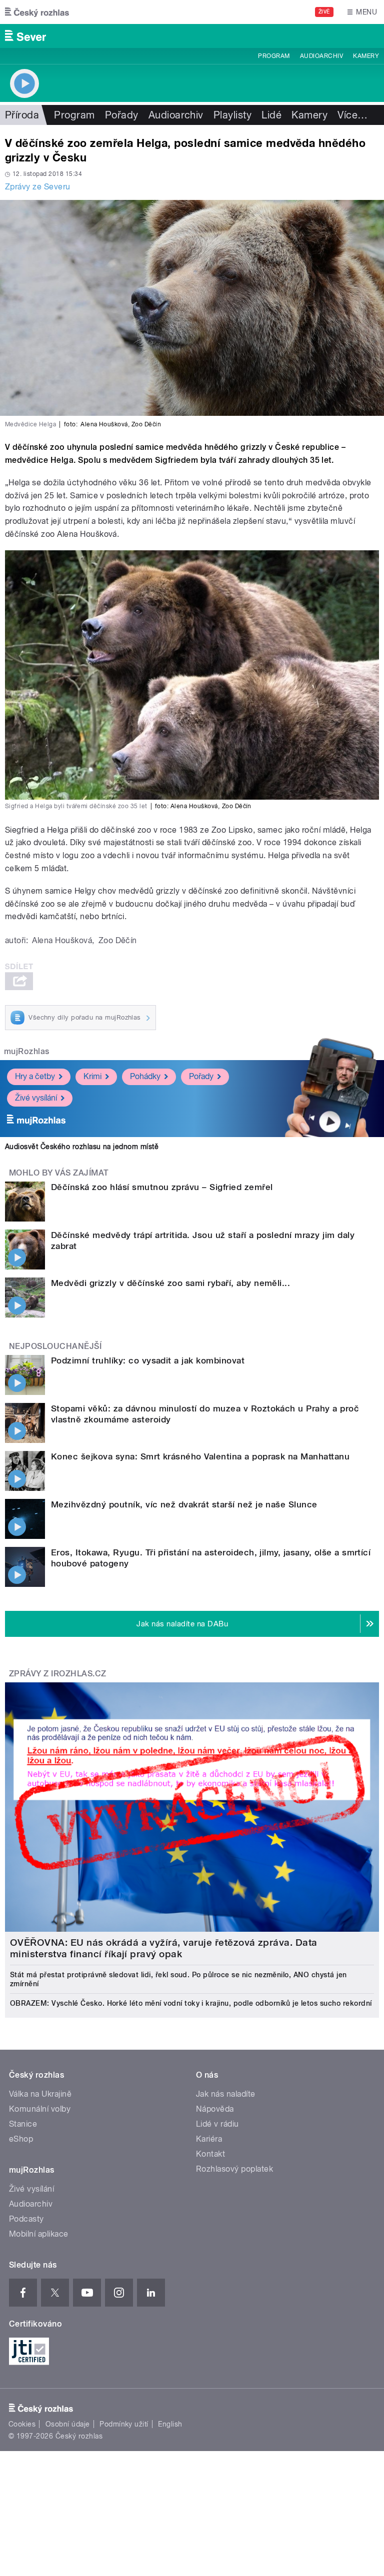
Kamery (366, 56)
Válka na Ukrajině (40, 2094)
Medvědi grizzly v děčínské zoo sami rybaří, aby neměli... (170, 1283)
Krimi (92, 1076)
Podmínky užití (124, 2424)
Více (352, 115)
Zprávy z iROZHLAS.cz (58, 1674)
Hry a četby (35, 1076)
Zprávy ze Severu (38, 187)
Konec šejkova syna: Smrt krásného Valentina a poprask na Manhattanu (200, 1456)
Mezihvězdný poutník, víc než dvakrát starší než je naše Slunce (184, 1504)
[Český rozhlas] (37, 12)
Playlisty (232, 115)
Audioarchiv (321, 56)
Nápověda (215, 2109)
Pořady (122, 115)
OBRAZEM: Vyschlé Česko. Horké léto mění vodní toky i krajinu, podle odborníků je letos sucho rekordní (191, 2003)
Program (274, 56)
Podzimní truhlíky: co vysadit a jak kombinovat (148, 1360)
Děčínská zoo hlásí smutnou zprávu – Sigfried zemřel (162, 1187)
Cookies (22, 2424)
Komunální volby (40, 2109)
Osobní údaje (68, 2424)
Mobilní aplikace (39, 2234)
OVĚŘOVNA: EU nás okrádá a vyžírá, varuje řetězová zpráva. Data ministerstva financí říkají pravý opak (164, 1948)
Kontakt (210, 2154)
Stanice (23, 2124)
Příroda (22, 115)
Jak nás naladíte (226, 2094)
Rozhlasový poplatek (234, 2169)
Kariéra (209, 2139)
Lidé (271, 115)
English (170, 2424)
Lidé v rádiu (217, 2124)
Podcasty (26, 2219)
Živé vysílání (36, 1098)
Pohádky (145, 1076)
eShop (21, 2139)
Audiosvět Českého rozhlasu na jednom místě (82, 1147)
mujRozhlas (27, 1051)
